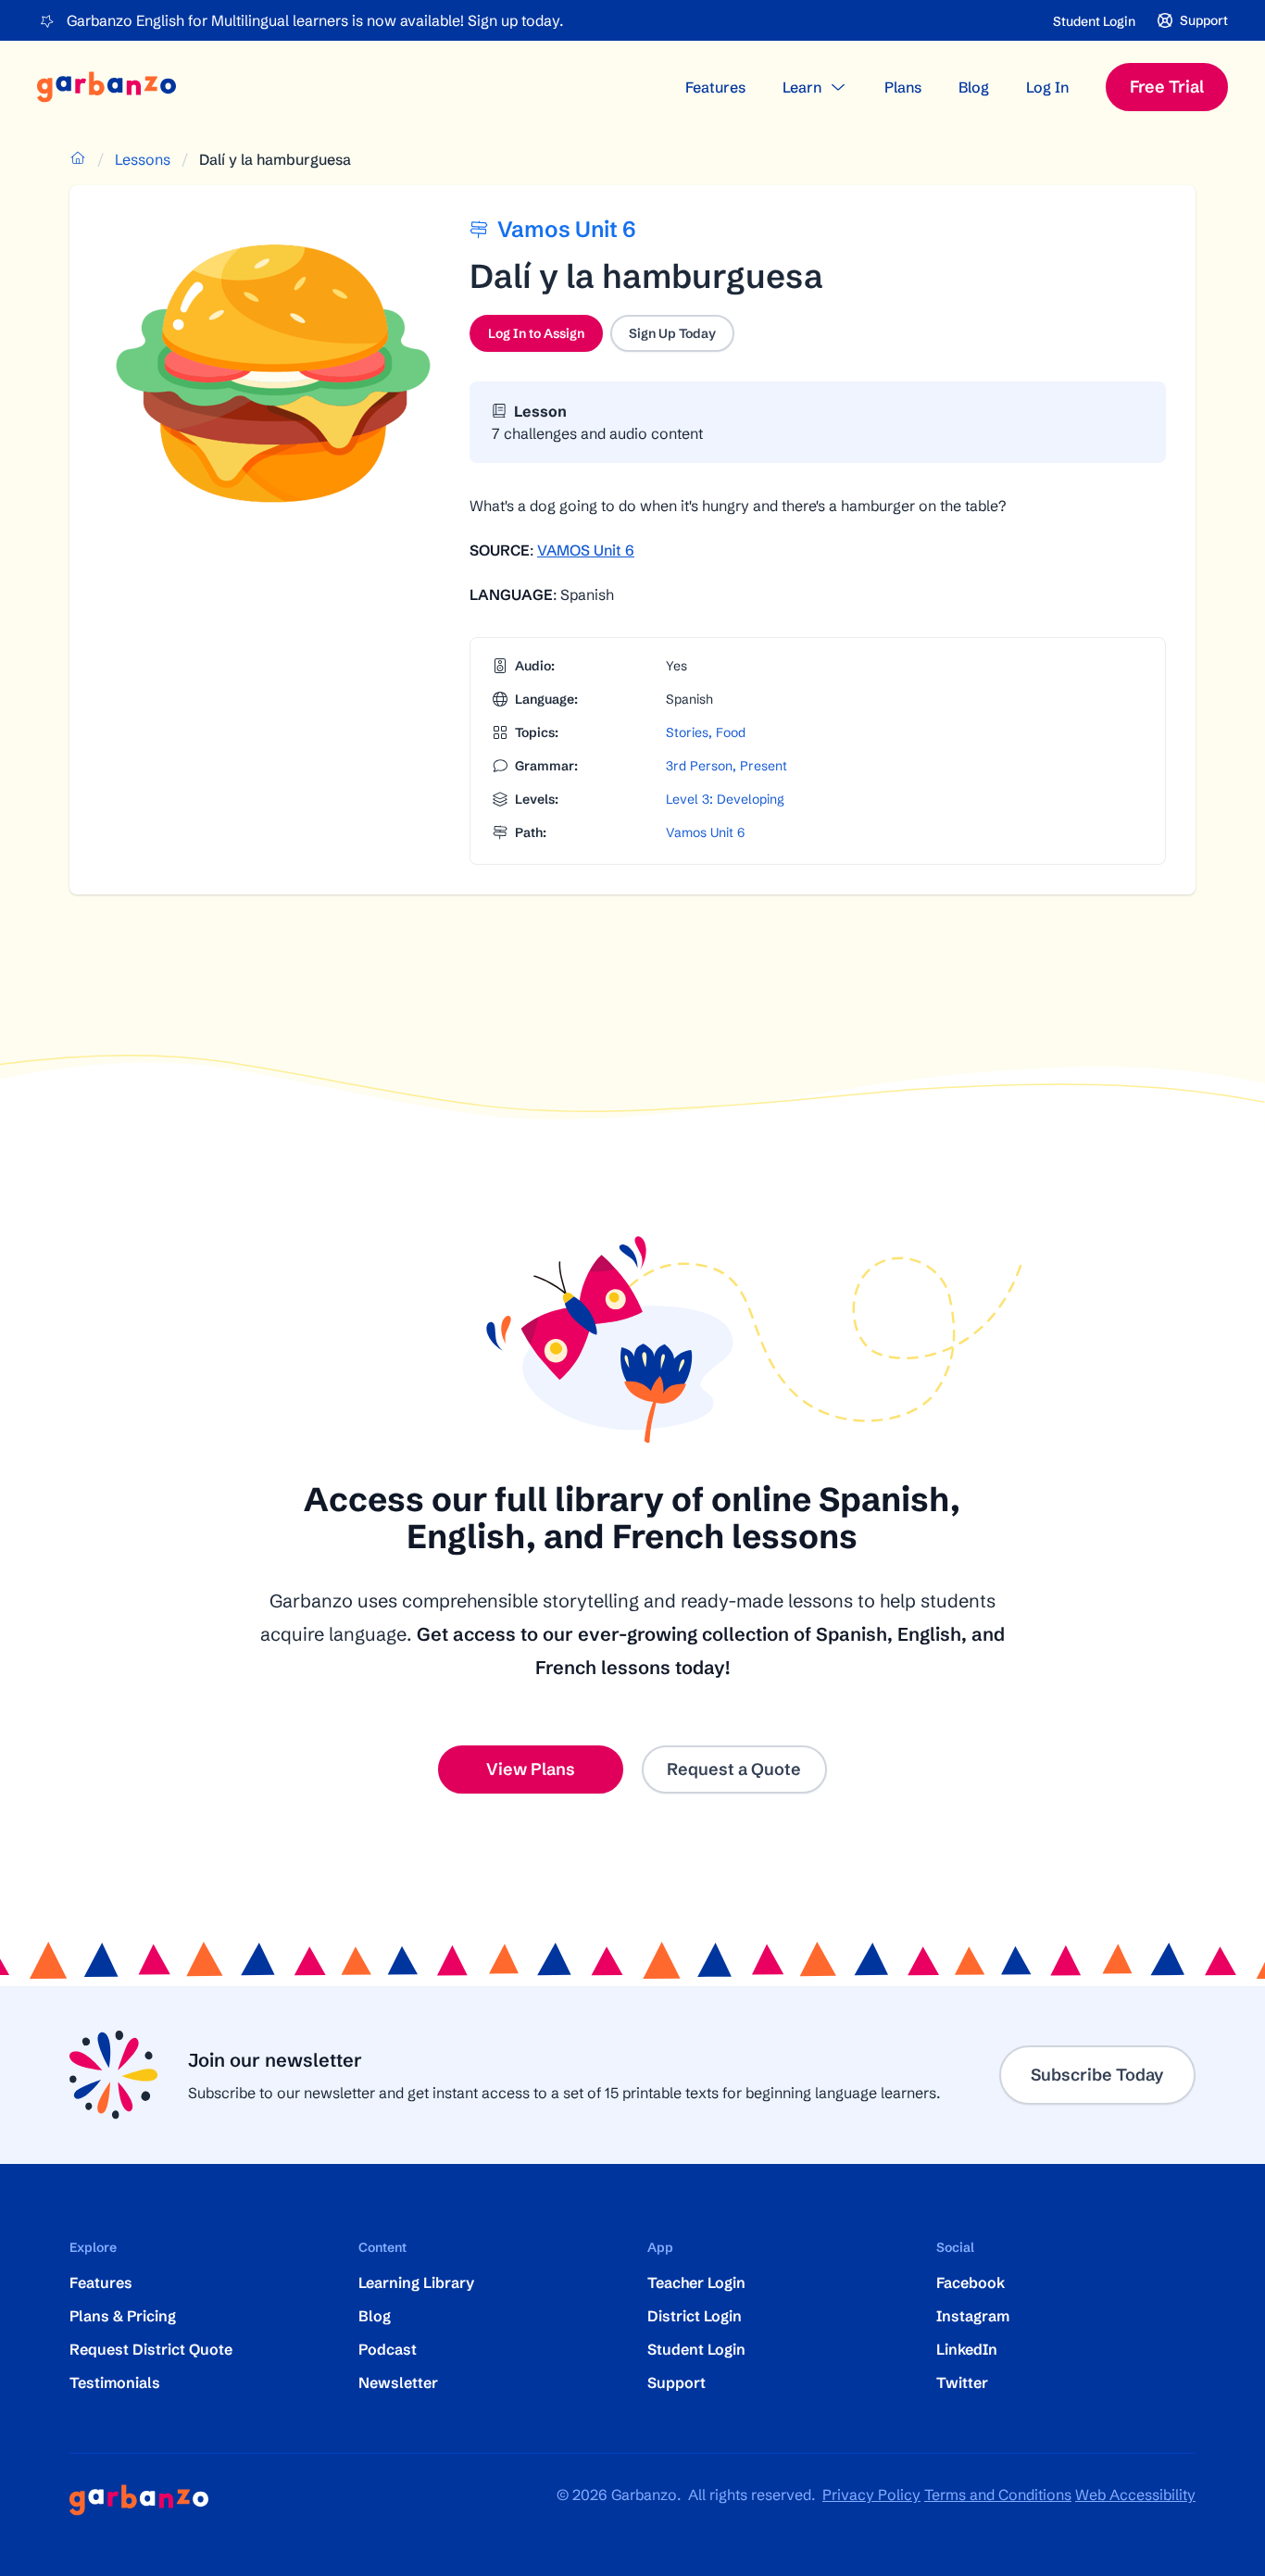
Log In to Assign (545, 338)
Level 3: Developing (725, 799)
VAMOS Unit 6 (586, 550)
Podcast (388, 2349)
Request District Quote (151, 2349)
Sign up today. (515, 20)
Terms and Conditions (998, 2495)
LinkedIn (967, 2349)
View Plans (531, 1769)
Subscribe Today (1097, 2075)
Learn (802, 87)
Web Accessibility (1135, 2495)
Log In (1047, 87)
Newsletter (398, 2382)
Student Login (1094, 21)
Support (676, 2382)
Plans (903, 87)
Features (715, 87)
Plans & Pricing (123, 2316)
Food (731, 732)
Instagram (973, 2316)
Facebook (971, 2282)
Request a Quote (734, 1769)
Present (764, 766)
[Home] (106, 87)
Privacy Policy (871, 2495)
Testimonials (115, 2382)
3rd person (699, 766)
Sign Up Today (672, 333)
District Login (695, 2316)
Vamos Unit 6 (705, 832)
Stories (687, 732)
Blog (974, 87)
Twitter (962, 2382)
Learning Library (416, 2282)
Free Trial (1167, 87)
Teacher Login (696, 2282)
